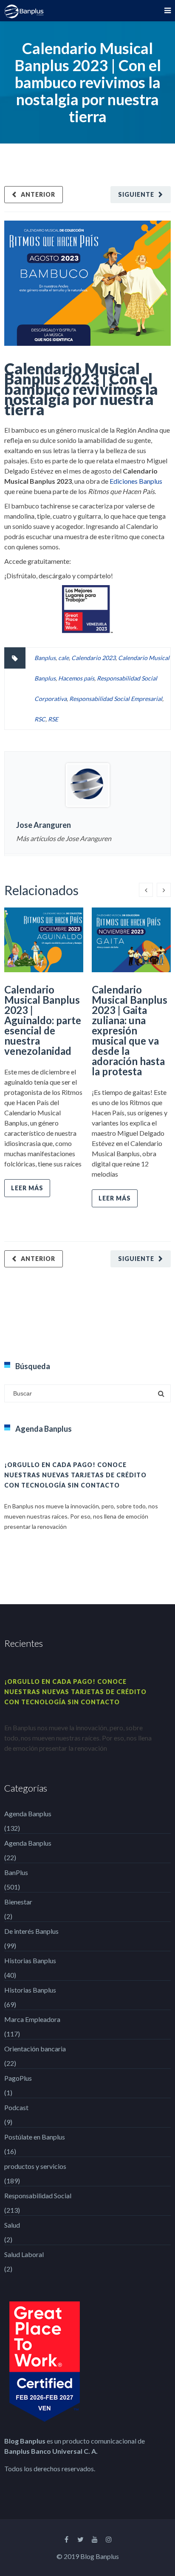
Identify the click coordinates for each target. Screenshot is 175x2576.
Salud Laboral (24, 2254)
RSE (53, 719)
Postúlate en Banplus (35, 2137)
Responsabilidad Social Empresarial (116, 699)
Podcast (16, 2107)
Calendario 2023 (93, 658)
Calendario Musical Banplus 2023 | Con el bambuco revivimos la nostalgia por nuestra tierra (81, 389)
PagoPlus (18, 2078)
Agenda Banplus (28, 1814)
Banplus (45, 658)
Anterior (38, 194)
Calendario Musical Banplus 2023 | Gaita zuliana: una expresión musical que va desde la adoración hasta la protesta (130, 1030)
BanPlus (16, 1872)
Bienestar (18, 1902)
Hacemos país (76, 678)
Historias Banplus (30, 1960)
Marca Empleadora (32, 2019)
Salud (12, 2225)
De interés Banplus (31, 1931)
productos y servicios (35, 2166)
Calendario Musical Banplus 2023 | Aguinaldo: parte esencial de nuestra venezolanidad (43, 1020)
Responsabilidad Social (38, 2195)
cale (64, 658)
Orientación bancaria (35, 2049)
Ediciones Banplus (136, 481)
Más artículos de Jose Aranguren (64, 838)
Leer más (27, 1188)
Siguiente (136, 194)
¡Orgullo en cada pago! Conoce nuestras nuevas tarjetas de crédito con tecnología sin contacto (75, 1475)
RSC (40, 719)
